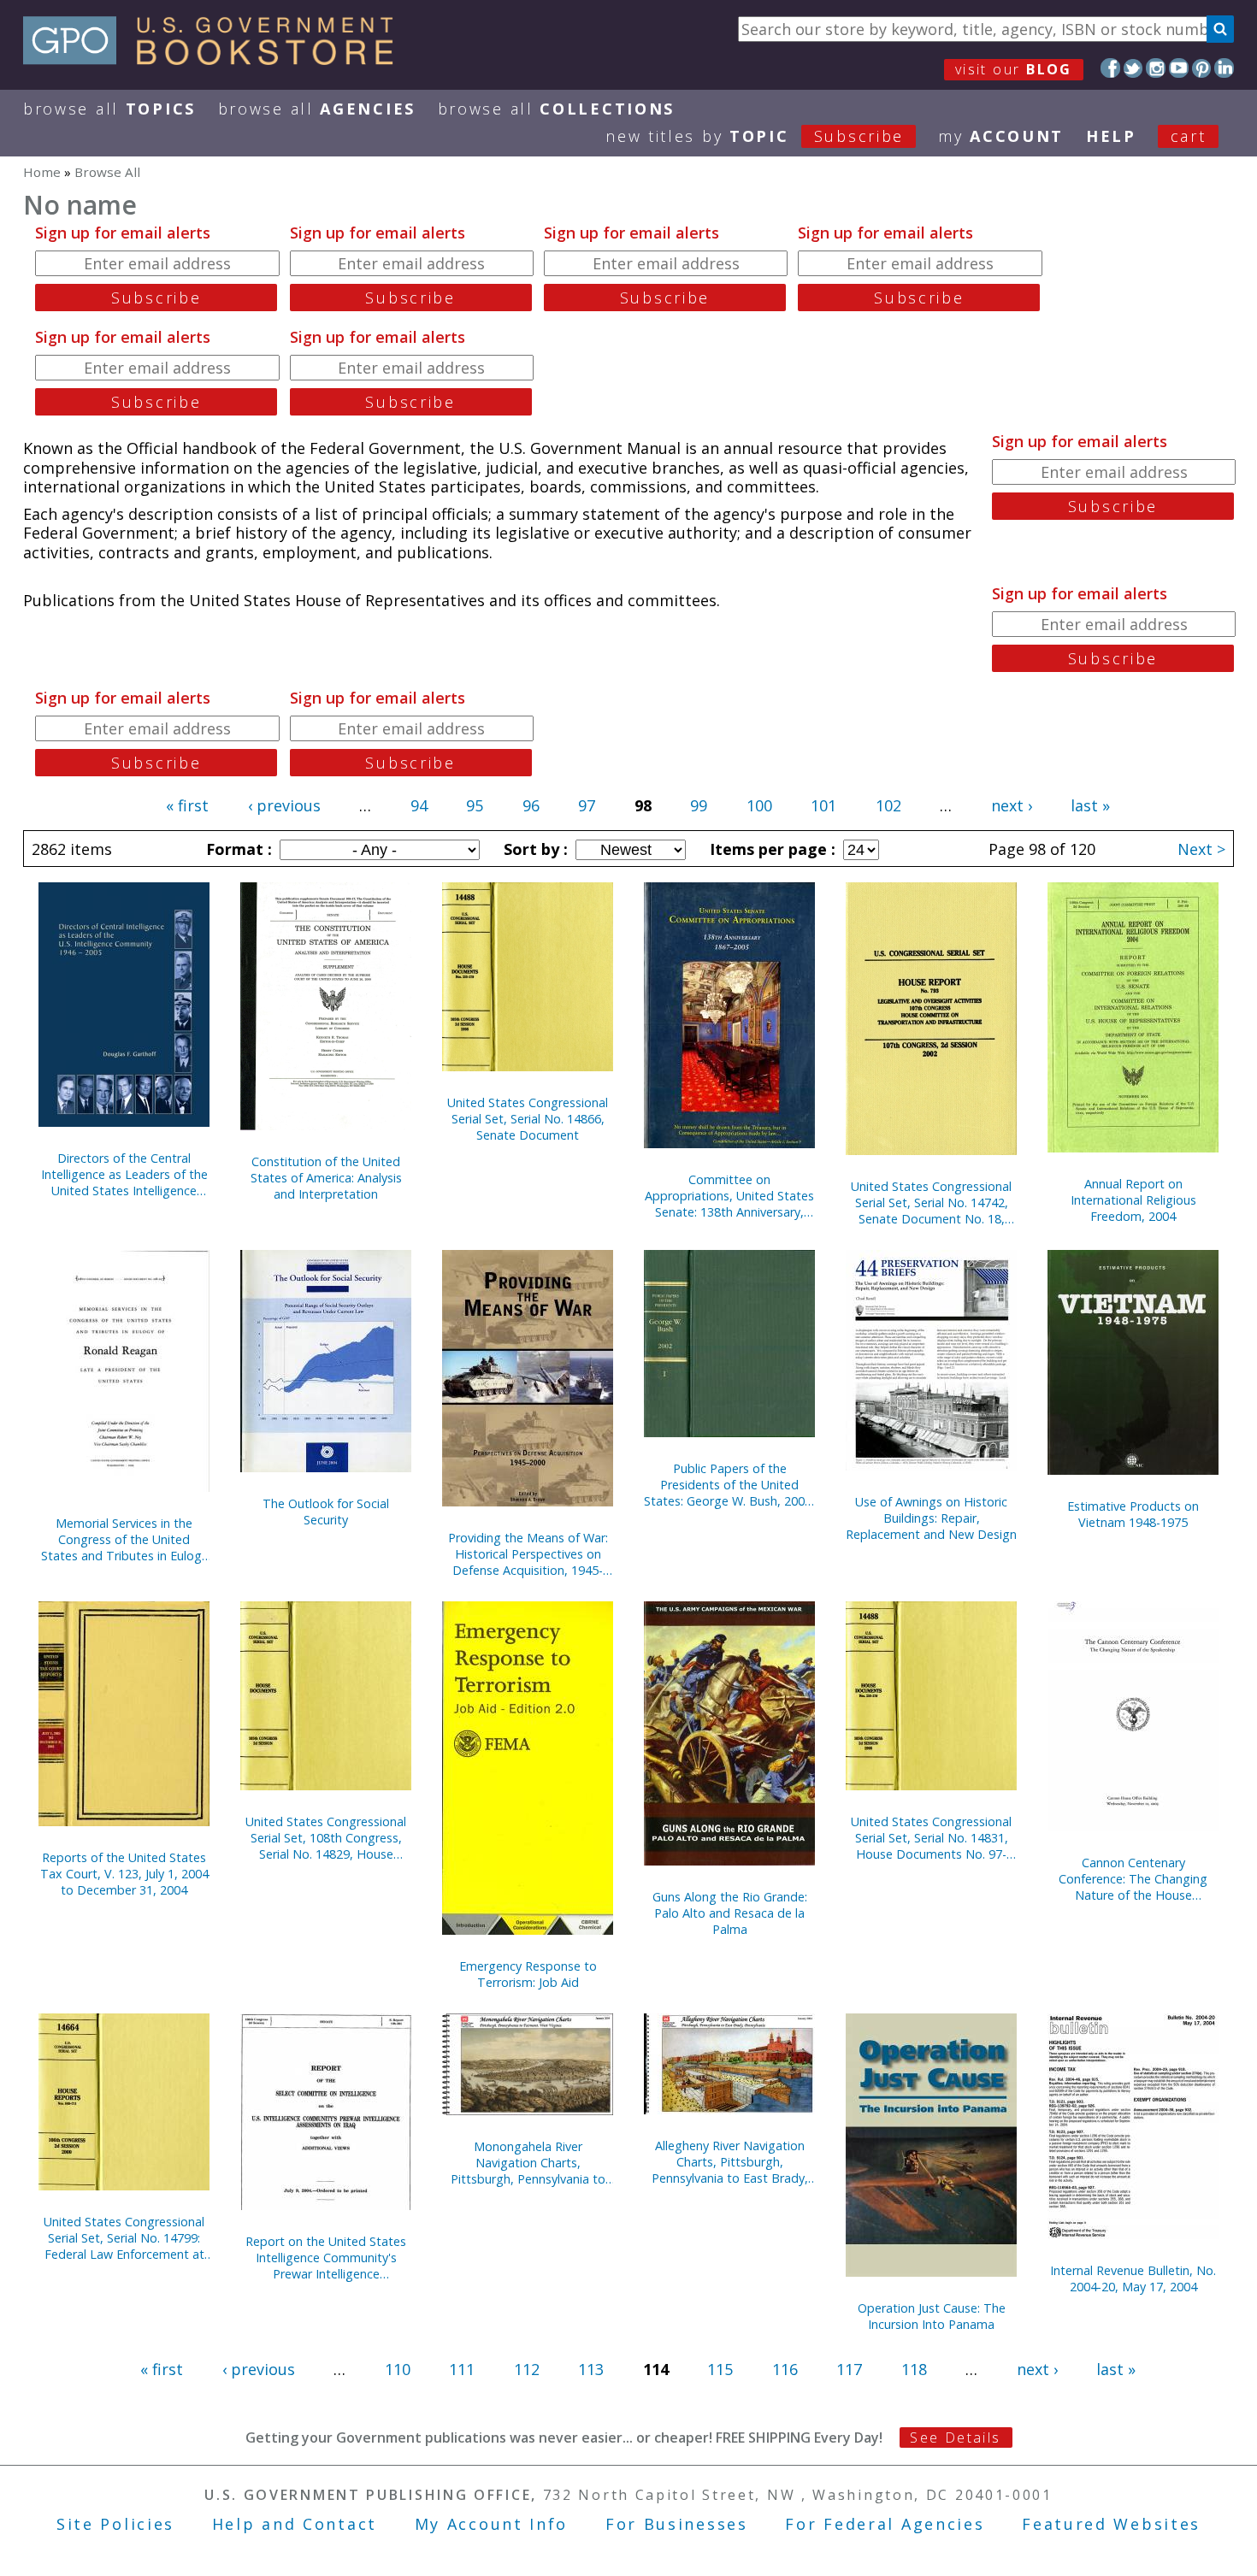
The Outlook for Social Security (326, 1512)
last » (1090, 805)
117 (849, 2369)
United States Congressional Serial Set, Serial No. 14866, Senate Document (528, 1119)
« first (187, 805)
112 (527, 2369)
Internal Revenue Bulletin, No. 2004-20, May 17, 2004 (1133, 2278)
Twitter (1133, 68)
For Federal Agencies (885, 2524)
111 (462, 2369)
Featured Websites (1111, 2524)
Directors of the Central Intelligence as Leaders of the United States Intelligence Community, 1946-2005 (124, 1174)
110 (398, 2369)
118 (914, 2369)
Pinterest (1202, 68)
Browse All (109, 109)
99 (699, 805)
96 (531, 805)
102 (888, 805)
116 (785, 2369)
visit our (1014, 69)
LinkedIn (1224, 68)
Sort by (534, 849)
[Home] (216, 59)
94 (419, 805)
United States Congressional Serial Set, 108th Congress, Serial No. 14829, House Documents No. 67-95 (326, 1838)
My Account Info (492, 2524)
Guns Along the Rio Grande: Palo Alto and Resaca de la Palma (730, 1913)
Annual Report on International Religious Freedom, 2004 (1133, 1200)
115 (720, 2369)
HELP (1111, 136)
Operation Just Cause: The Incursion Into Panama (932, 2316)
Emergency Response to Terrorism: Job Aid (528, 1974)
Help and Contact (295, 2524)
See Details (955, 2437)
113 (591, 2369)
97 (587, 805)
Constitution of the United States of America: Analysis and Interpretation (326, 1178)
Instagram (1156, 68)
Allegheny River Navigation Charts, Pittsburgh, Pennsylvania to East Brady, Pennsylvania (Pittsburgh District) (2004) (730, 2162)
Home (42, 172)
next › (1012, 805)
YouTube (1179, 68)
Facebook (1110, 68)
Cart (1189, 136)
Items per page (770, 849)
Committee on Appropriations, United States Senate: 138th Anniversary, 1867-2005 (729, 1196)
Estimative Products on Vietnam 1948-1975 (1133, 1514)
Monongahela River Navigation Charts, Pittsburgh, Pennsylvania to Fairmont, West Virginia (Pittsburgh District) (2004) (528, 2163)
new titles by (755, 136)
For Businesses (677, 2524)
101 (823, 805)
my (1001, 136)
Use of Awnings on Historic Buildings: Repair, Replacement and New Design (931, 1518)
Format (237, 849)
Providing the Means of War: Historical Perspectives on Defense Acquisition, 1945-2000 (528, 1554)
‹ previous (284, 805)
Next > (1201, 849)
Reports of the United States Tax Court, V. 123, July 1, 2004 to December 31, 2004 (124, 1874)
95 (475, 805)
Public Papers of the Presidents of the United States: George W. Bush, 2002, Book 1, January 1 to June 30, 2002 (729, 1485)
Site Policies (115, 2524)
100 (759, 805)
